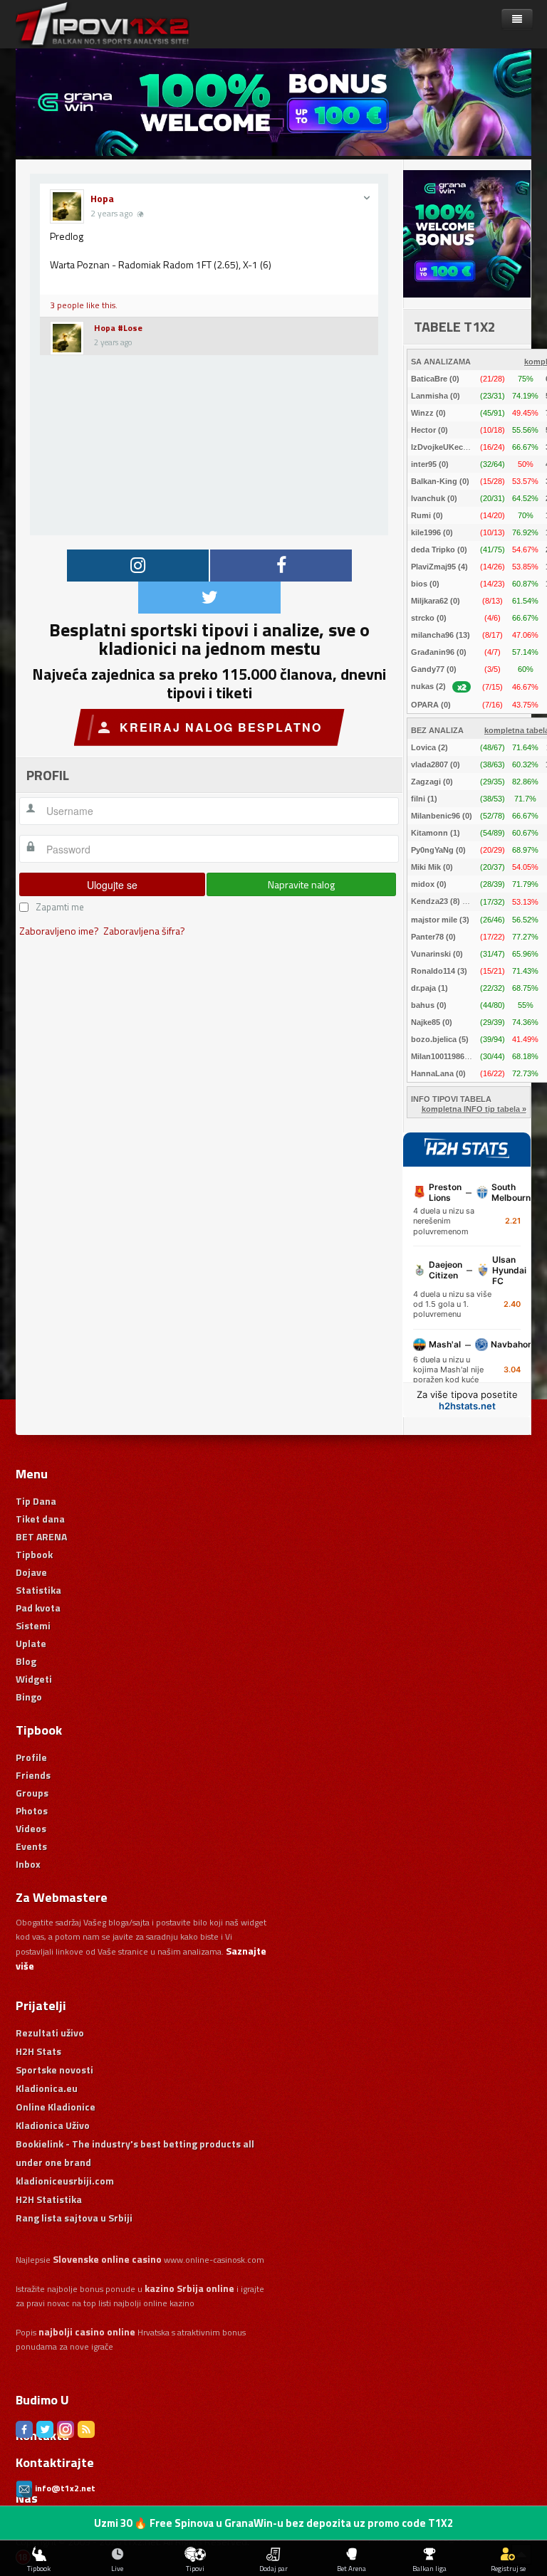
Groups (32, 1793)
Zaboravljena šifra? (144, 931)
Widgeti (34, 1679)
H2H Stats (38, 2051)
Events (31, 1846)
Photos (32, 1810)
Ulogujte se (112, 885)
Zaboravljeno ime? (59, 931)
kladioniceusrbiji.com (65, 2181)
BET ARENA (41, 1536)
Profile (31, 1757)
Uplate (31, 1643)
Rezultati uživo (50, 2033)
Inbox (28, 1864)
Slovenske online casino (107, 2259)
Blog (26, 1661)
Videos (31, 1828)
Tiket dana (40, 1519)
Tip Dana (36, 1501)
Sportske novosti (54, 2070)
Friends (33, 1775)
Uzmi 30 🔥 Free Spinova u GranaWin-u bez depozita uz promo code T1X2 (273, 2523)
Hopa (102, 198)
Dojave (31, 1572)
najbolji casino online (87, 2331)
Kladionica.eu (47, 2088)
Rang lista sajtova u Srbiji (74, 2218)
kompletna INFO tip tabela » (474, 1109)
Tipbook (34, 1554)
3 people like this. (84, 305)
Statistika (38, 1590)
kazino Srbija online (189, 2288)
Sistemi (33, 1625)
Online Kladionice (56, 2107)
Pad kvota (38, 1608)
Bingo (29, 1697)
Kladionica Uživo (53, 2125)
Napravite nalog (301, 884)
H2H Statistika (49, 2199)
